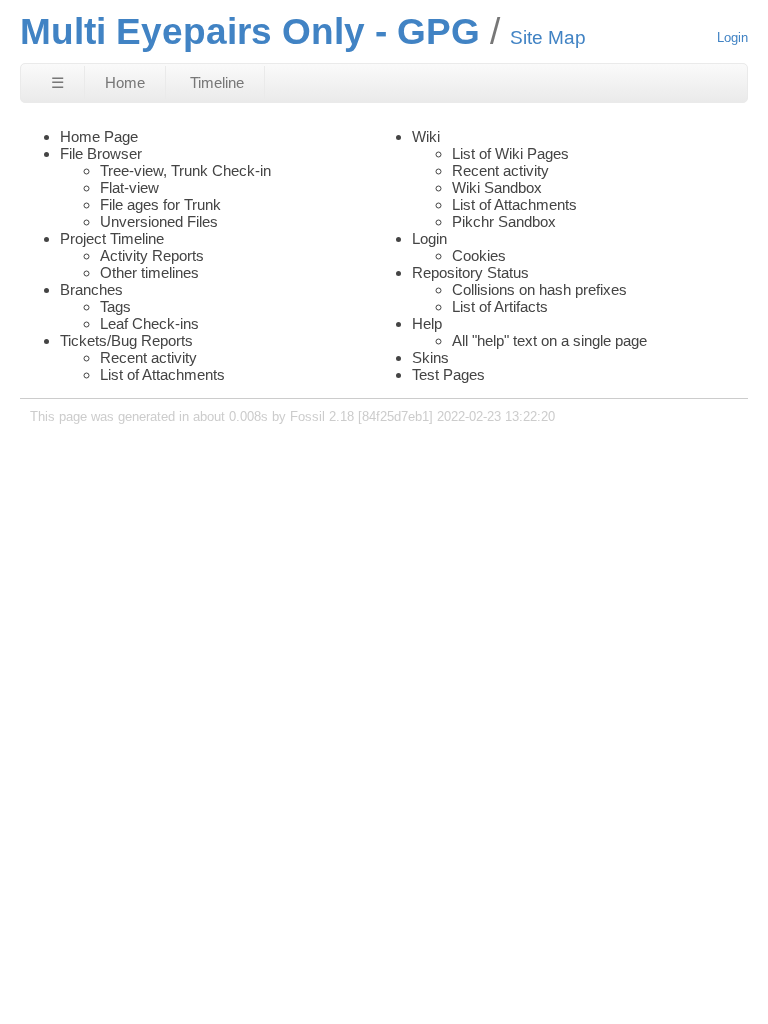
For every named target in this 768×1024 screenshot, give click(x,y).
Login (732, 37)
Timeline (217, 82)
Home (125, 82)
